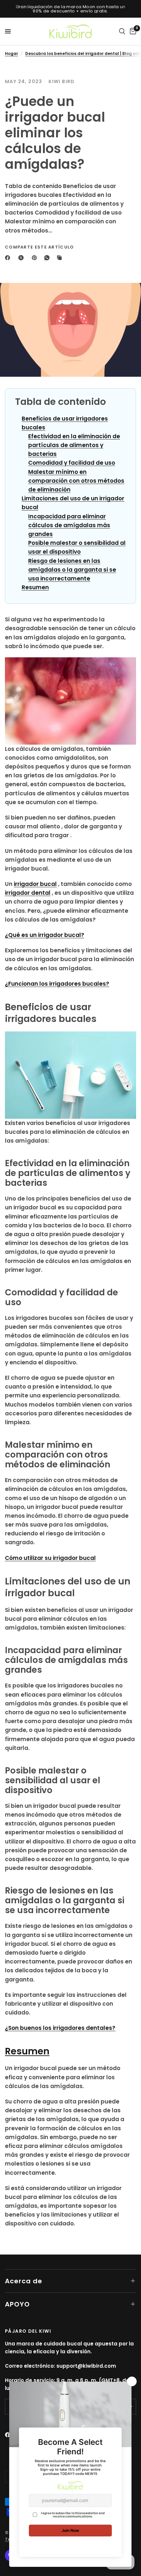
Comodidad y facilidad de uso (72, 463)
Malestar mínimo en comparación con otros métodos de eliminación (76, 481)
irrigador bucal (35, 884)
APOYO (17, 2304)
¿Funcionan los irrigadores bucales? (57, 984)
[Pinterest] (36, 258)
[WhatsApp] (48, 258)
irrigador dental (28, 893)
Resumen (35, 587)
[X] (22, 258)
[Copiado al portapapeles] (61, 258)
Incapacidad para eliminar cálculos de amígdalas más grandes (69, 525)
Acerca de (24, 2281)
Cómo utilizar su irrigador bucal (50, 1558)
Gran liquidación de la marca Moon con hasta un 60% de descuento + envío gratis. (71, 9)
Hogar (11, 53)
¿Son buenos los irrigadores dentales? (60, 2028)
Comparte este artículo (40, 247)
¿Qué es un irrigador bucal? (45, 935)
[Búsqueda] (122, 31)
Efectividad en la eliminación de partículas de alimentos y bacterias (74, 445)
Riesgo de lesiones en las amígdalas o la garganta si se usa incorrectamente (72, 570)
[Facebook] (9, 258)
